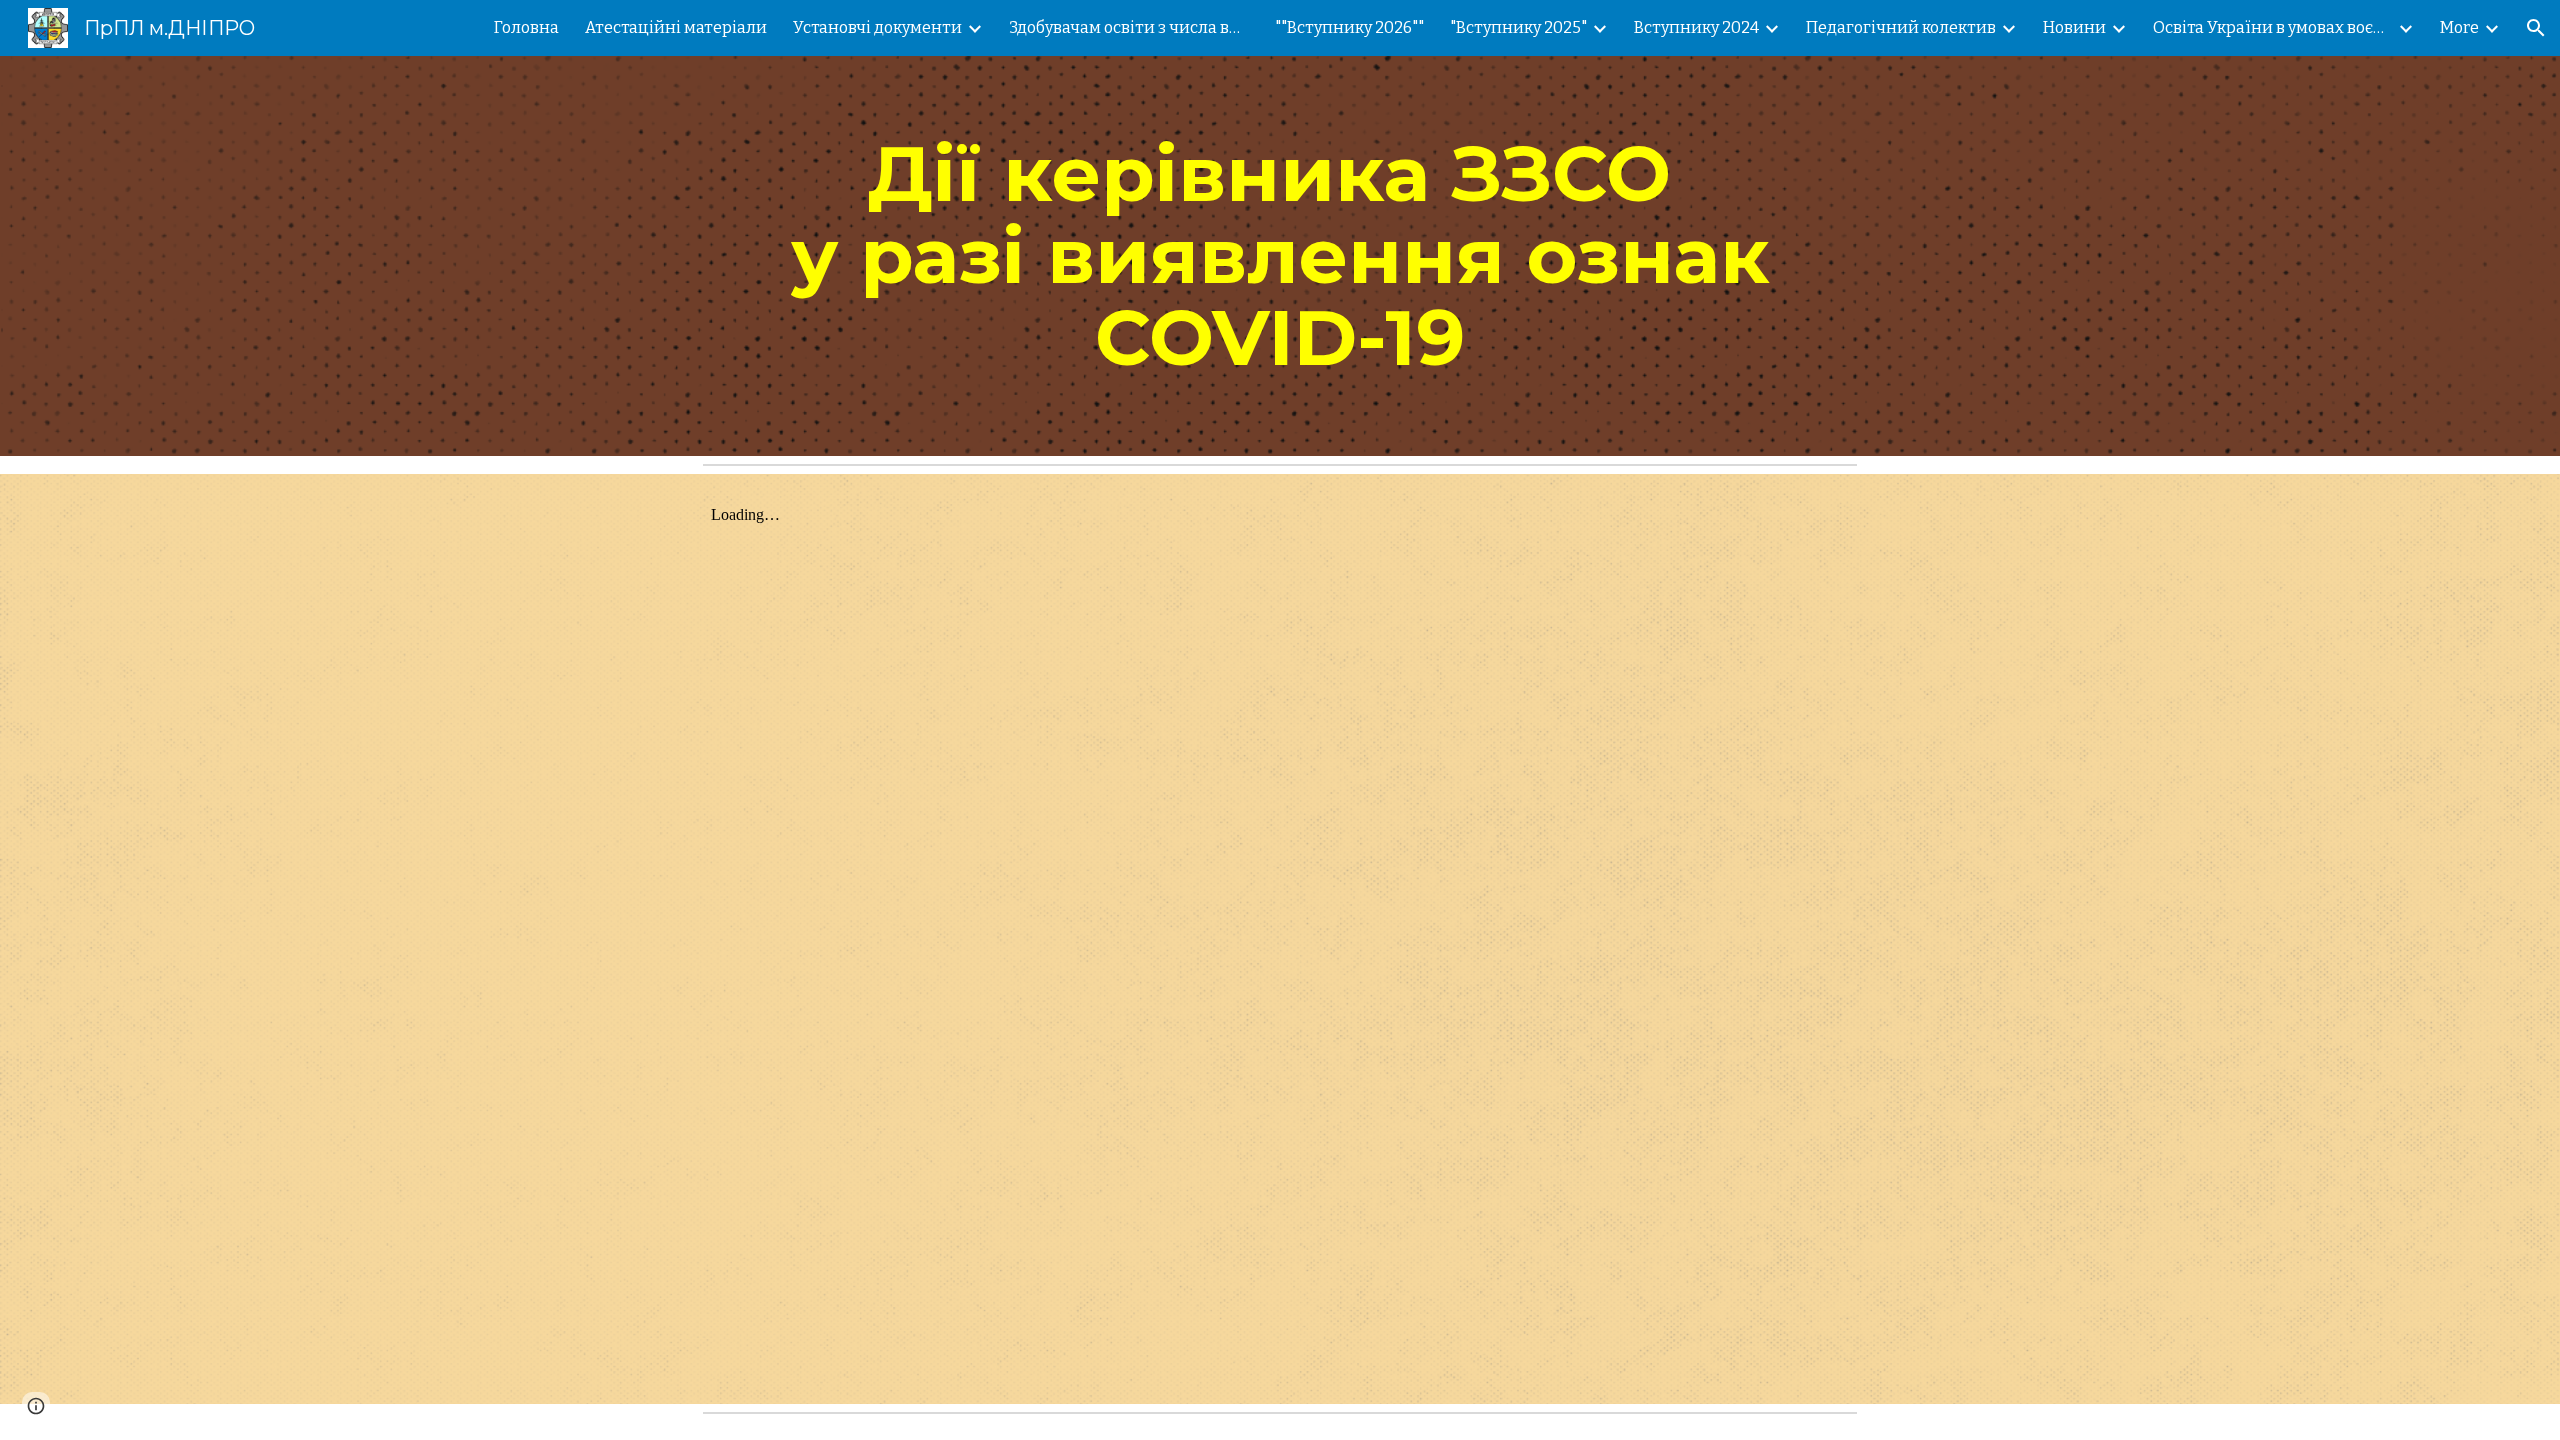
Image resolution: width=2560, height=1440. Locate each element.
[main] (1280, 256)
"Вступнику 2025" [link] (1518, 27)
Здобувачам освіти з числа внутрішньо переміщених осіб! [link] (1129, 27)
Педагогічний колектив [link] (1901, 27)
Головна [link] (526, 27)
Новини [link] (2074, 27)
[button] (2536, 28)
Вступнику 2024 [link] (1696, 27)
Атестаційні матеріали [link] (676, 27)
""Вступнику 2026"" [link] (1349, 27)
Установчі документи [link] (877, 27)
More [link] (2459, 27)
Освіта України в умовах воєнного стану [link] (2273, 27)
